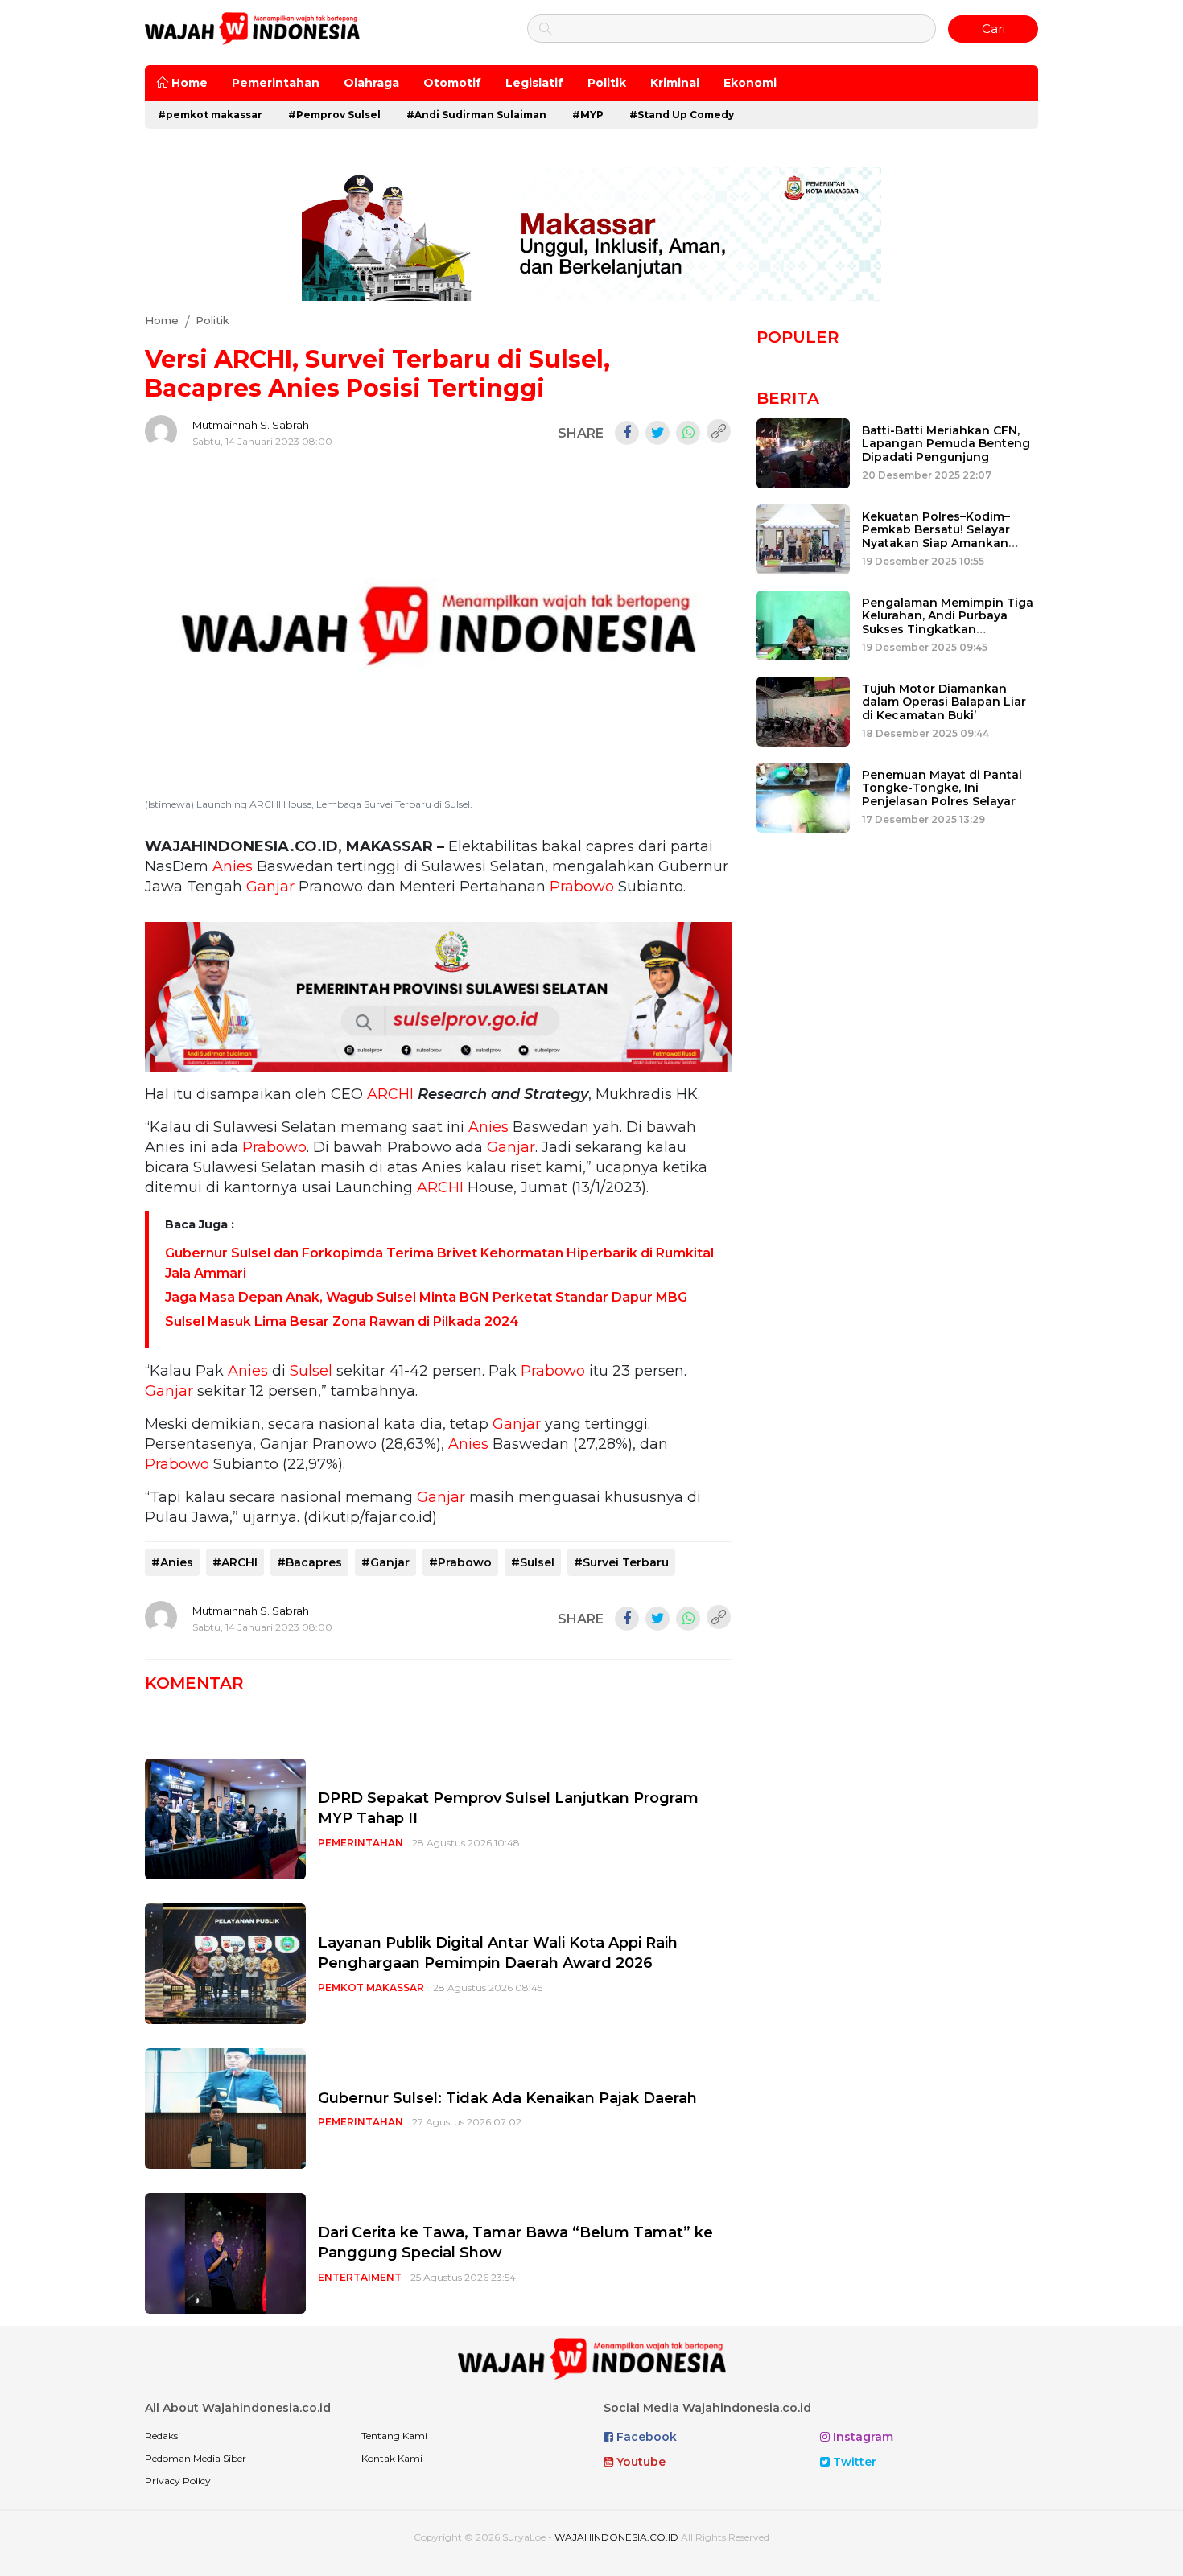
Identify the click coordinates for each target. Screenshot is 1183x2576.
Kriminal (675, 83)
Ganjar (270, 887)
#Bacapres (309, 1562)
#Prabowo (460, 1562)
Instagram (861, 2437)
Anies (233, 866)
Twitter (853, 2462)
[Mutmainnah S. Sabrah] (161, 431)
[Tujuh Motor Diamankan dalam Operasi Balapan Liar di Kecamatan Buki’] (803, 710)
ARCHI (390, 1094)
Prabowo (582, 887)
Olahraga (371, 83)
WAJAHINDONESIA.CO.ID (616, 2537)
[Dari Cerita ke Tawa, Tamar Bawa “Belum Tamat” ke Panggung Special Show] (225, 2253)
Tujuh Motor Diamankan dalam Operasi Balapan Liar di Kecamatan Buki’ (944, 702)
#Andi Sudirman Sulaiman (476, 115)
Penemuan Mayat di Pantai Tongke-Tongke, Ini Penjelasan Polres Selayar (942, 788)
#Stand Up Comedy (682, 115)
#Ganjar (385, 1562)
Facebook (645, 2437)
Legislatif (534, 83)
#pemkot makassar (210, 115)
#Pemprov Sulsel (334, 115)
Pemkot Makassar (371, 1988)
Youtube (639, 2462)
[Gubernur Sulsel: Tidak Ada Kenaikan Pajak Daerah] (225, 2108)
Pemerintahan (276, 83)
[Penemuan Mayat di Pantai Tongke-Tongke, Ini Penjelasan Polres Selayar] (803, 796)
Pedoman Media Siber (196, 2458)
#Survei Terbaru (621, 1562)
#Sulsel (533, 1562)
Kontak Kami (392, 2458)
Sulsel (311, 1371)
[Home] (252, 28)
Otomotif (452, 83)
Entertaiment (360, 2277)
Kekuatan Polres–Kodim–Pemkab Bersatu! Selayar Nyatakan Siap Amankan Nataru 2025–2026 (936, 537)
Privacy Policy (178, 2481)
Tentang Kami (394, 2436)
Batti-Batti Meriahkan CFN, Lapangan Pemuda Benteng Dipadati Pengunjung (946, 444)
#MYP (588, 115)
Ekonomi (750, 83)
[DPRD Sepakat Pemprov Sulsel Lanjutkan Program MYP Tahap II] (225, 1819)
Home (188, 83)
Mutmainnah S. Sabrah (251, 425)
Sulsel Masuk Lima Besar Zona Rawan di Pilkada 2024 (342, 1321)
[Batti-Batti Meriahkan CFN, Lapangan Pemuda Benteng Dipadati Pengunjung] (803, 452)
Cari (993, 29)
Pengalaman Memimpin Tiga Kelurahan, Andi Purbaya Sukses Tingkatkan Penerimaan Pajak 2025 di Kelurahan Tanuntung (948, 630)
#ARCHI (235, 1562)
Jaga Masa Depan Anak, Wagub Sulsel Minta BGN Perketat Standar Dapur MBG (426, 1297)
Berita (788, 398)
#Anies (172, 1562)
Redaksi (163, 2436)
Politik (607, 83)
